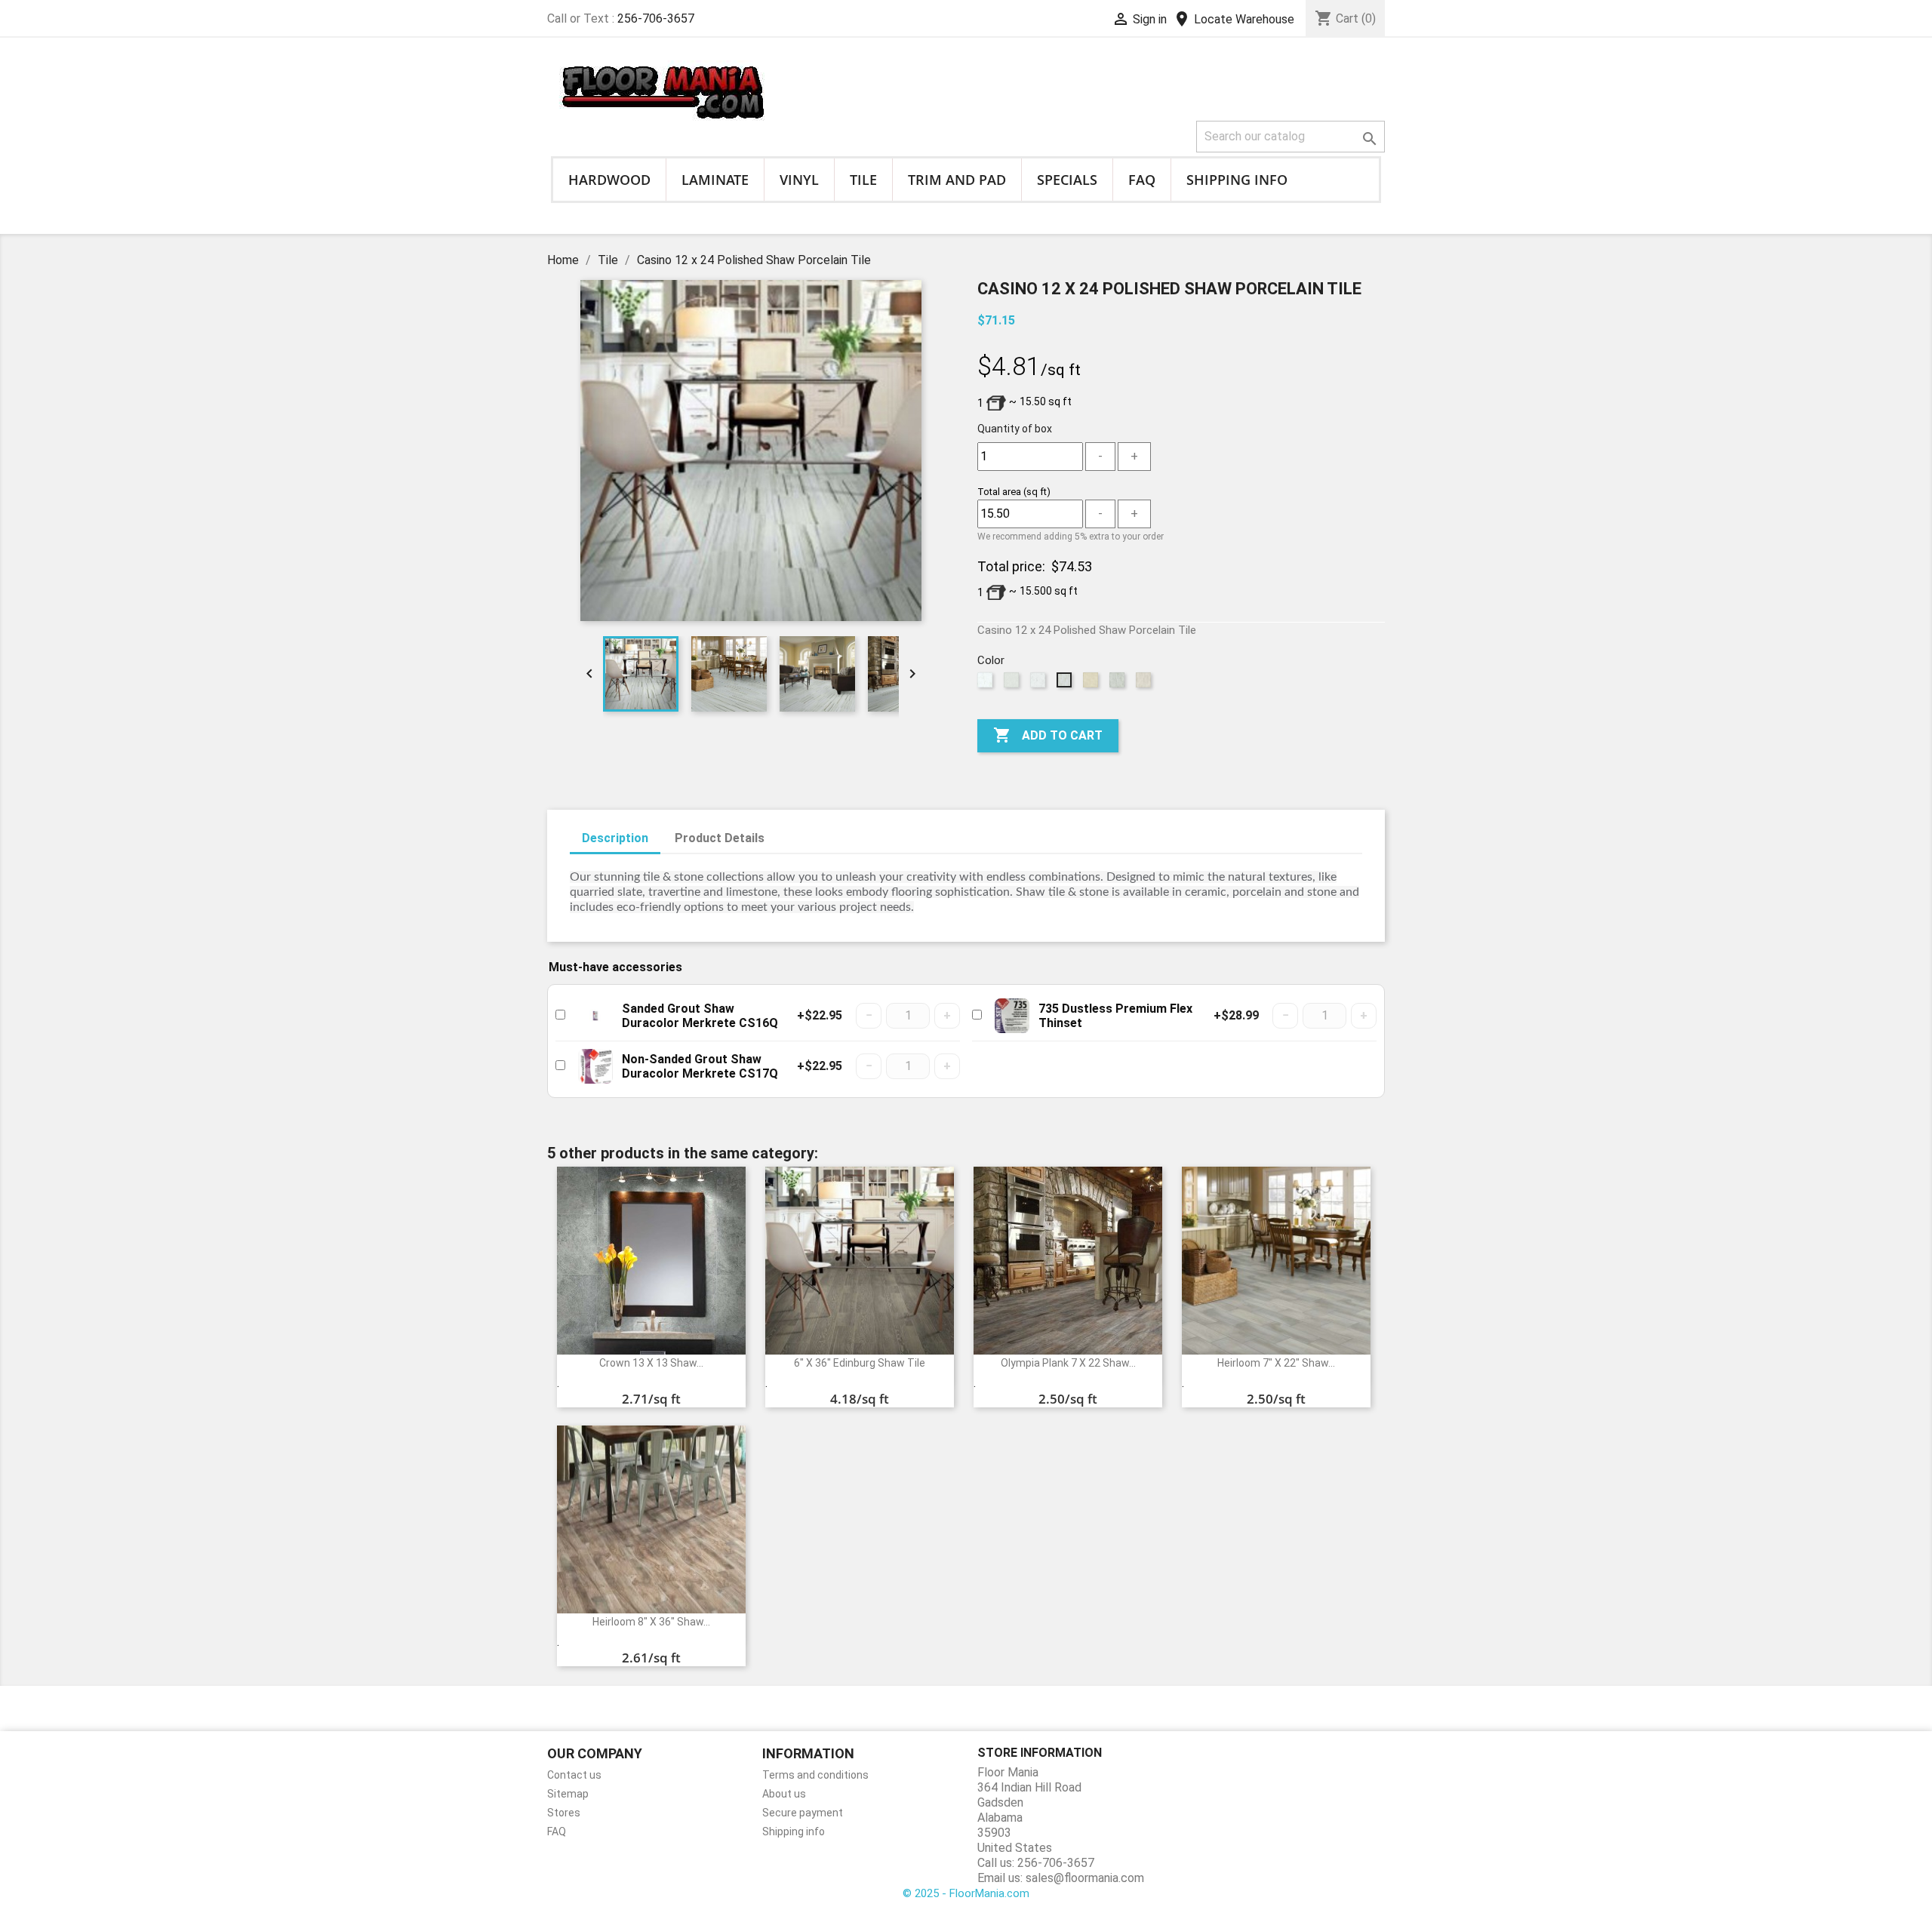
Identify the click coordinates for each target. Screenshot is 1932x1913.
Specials (1067, 180)
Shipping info (1237, 180)
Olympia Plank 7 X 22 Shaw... (1068, 1363)
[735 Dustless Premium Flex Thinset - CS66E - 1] (1012, 1016)
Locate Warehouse (1234, 19)
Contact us (574, 1775)
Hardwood (609, 180)
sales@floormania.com (1085, 1878)
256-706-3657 (656, 18)
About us (784, 1794)
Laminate (715, 180)
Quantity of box (1015, 429)
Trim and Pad (957, 180)
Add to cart (1048, 735)
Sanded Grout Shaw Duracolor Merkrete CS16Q (700, 1016)
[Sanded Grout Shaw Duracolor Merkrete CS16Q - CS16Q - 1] (595, 1016)
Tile (863, 180)
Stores (564, 1813)
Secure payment (803, 1813)
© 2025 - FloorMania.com (966, 1893)
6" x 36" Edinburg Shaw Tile (860, 1363)
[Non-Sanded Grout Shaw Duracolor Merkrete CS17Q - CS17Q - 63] (595, 1066)
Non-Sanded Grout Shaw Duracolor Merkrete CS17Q (700, 1066)
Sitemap (568, 1794)
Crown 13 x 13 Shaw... (651, 1363)
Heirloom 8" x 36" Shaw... (651, 1622)
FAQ (1142, 180)
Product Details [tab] (720, 838)
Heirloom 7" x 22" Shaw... (1276, 1363)
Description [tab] (615, 838)
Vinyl (799, 180)
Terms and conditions (815, 1775)
